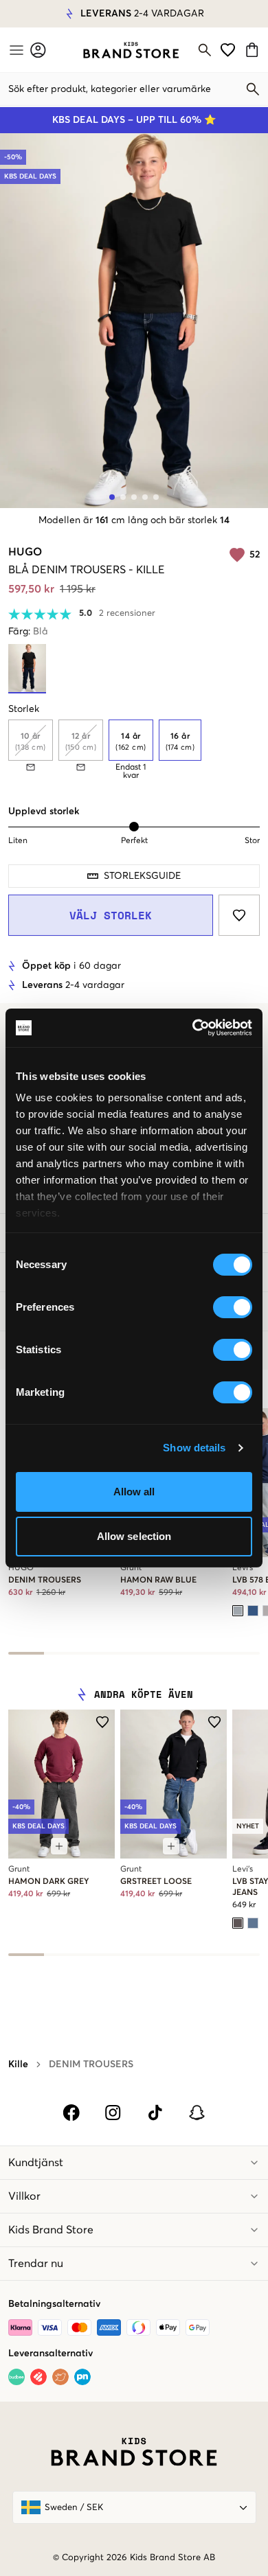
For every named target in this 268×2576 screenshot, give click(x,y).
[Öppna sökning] (205, 50)
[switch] (233, 1307)
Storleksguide (142, 876)
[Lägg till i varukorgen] (59, 1846)
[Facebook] (71, 2113)
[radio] (131, 740)
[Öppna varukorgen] (254, 50)
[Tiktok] (155, 2113)
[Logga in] (38, 50)
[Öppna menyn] (15, 50)
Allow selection (134, 1536)
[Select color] (238, 1611)
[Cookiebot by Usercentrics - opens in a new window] (193, 1028)
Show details (194, 1448)
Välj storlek (111, 915)
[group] (134, 750)
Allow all (134, 1492)
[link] (131, 50)
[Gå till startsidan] (131, 50)
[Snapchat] (197, 2113)
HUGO (25, 552)
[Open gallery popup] (134, 321)
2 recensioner (127, 613)
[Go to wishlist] (228, 50)
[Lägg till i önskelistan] (239, 915)
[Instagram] (113, 2113)
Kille (18, 2065)
